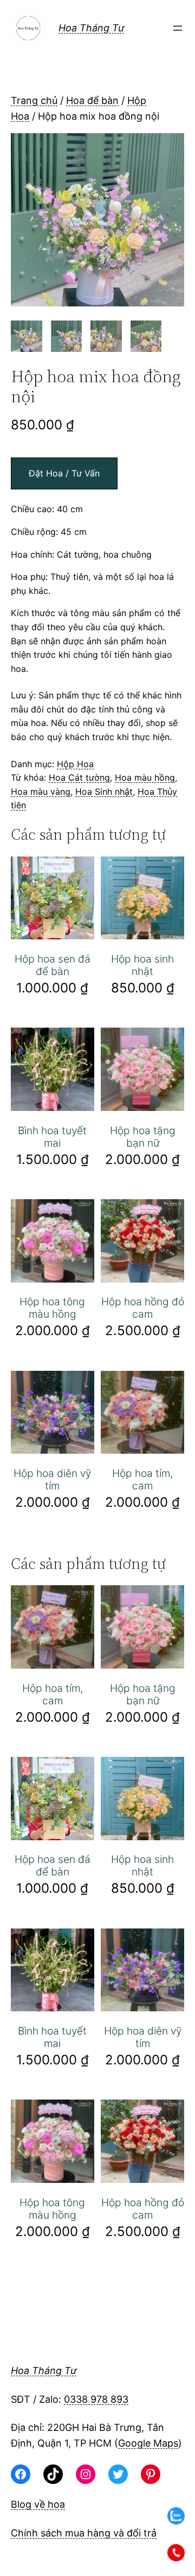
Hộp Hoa (75, 764)
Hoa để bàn (92, 100)
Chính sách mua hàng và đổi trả (84, 2533)
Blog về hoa (38, 2504)
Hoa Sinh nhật (104, 792)
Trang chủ (34, 100)
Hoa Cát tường (79, 777)
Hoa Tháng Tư (91, 28)
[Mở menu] (178, 28)
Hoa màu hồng (145, 777)
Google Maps (148, 2443)
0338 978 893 (96, 2399)
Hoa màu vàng (41, 792)
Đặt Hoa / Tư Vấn (64, 473)
